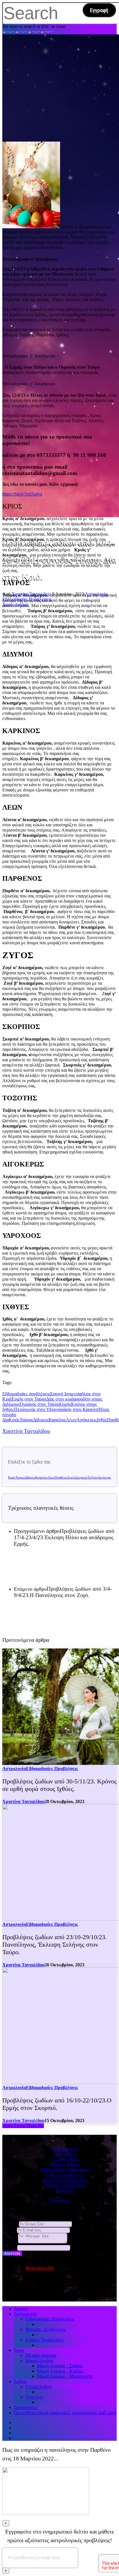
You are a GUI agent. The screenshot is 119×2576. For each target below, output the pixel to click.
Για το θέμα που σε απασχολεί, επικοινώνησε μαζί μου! (65, 2413)
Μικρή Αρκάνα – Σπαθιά (60, 2366)
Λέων (71, 1420)
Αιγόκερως (87, 1420)
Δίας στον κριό (60, 1399)
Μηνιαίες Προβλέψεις (65, 2185)
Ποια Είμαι (60, 2200)
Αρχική (21, 2309)
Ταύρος (26, 1420)
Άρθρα (20, 2381)
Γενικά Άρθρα (65, 2159)
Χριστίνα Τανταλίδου (31, 594)
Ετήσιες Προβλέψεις (65, 2175)
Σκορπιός (81, 1478)
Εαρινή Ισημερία (66, 1394)
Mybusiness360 (40, 2268)
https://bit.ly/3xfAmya (22, 494)
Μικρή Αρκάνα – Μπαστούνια (65, 2376)
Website (10, 2247)
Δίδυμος (41, 1420)
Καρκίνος (57, 1420)
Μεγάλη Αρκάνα (41, 2355)
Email (9, 2230)
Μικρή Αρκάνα (39, 2361)
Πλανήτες (65, 2190)
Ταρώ (19, 2350)
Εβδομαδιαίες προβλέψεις (26, 1394)
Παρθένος (61, 1478)
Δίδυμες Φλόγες (65, 2164)
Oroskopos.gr (65, 2149)
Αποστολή (12, 2253)
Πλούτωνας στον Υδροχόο (39, 1409)
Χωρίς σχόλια (15, 604)
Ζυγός (71, 1478)
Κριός (14, 1420)
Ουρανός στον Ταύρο (40, 1404)
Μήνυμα (10, 2242)
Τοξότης (93, 1478)
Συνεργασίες (25, 2407)
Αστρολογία (96, 594)
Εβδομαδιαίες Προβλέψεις (27, 599)
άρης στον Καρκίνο (81, 1409)
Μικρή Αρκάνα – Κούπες (60, 2371)
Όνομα (10, 2224)
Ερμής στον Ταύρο (29, 1399)
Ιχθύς (102, 1420)
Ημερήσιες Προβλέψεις (65, 2180)
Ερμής (65, 1404)
